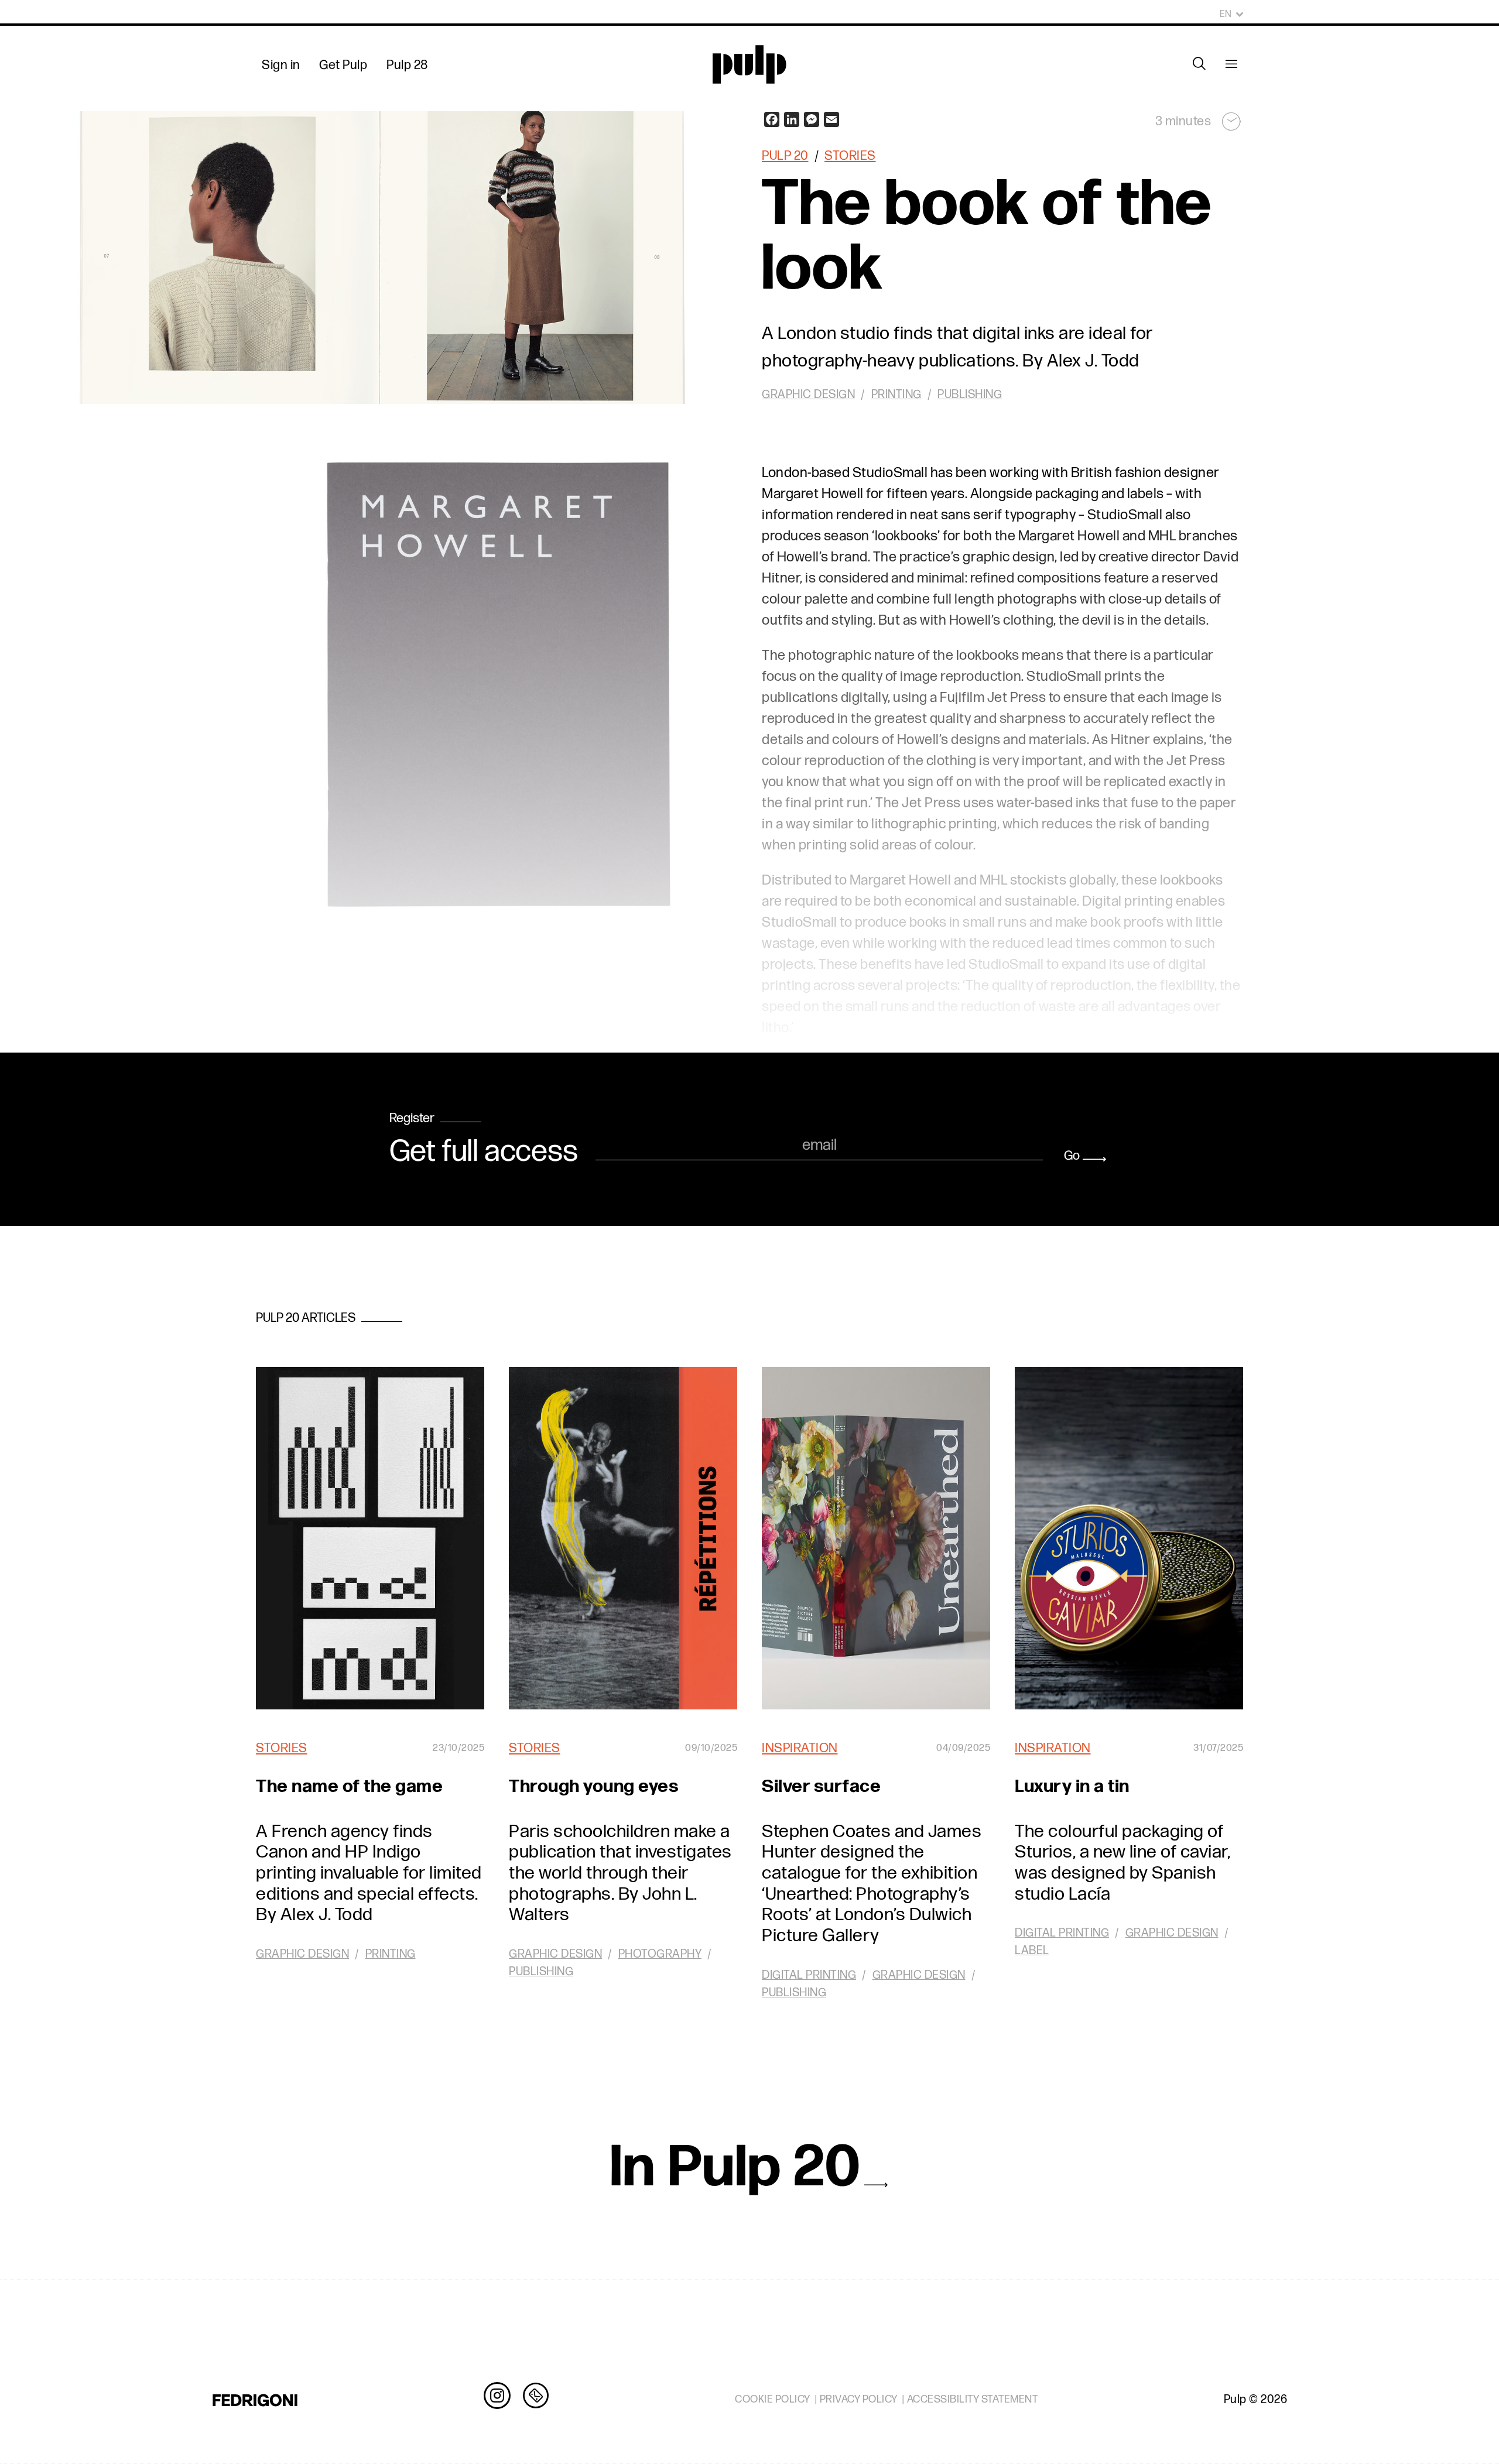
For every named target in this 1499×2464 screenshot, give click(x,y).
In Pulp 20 (736, 2168)
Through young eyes (594, 1786)
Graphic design (808, 395)
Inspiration (800, 1748)
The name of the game (349, 1786)
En (1226, 14)
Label (1032, 1951)
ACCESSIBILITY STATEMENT (973, 2399)
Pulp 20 (785, 156)
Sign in (281, 65)
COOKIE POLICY (773, 2399)
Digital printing (809, 1975)
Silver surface (821, 1786)
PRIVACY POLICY (859, 2399)
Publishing (970, 395)
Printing (896, 395)
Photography (660, 1954)
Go (1072, 1156)
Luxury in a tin (1072, 1786)
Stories (850, 156)
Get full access (484, 1152)
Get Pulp (343, 65)
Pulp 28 (407, 65)
